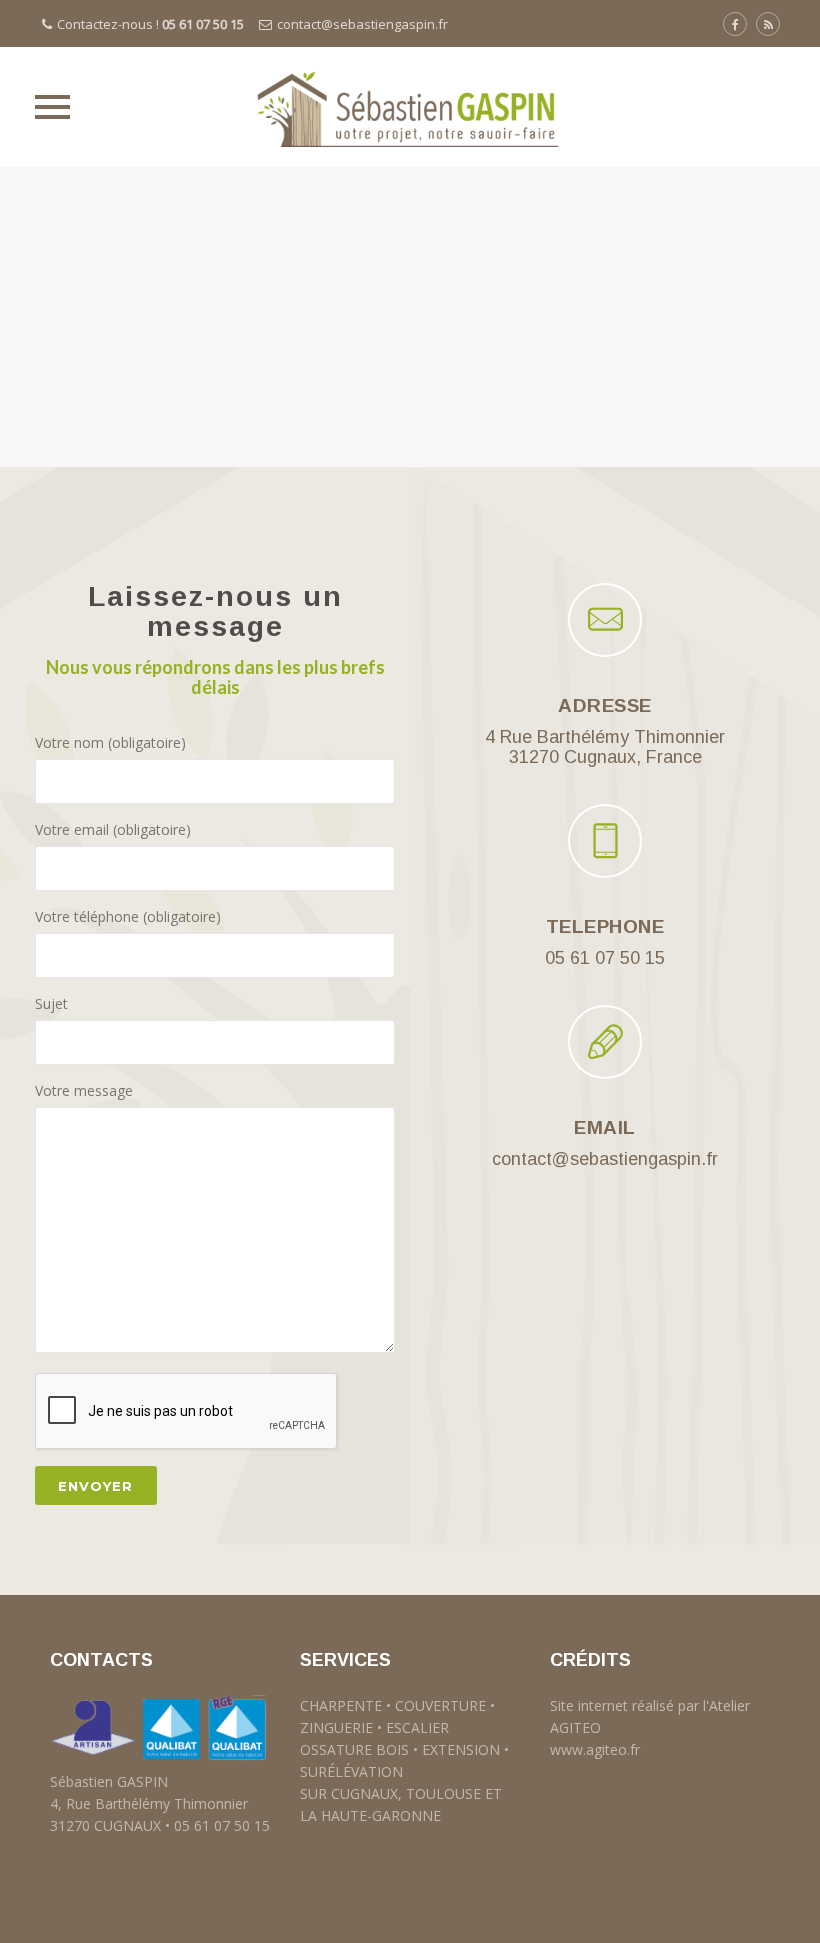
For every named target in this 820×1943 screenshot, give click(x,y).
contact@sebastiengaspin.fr (362, 24)
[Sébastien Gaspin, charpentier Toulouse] (410, 107)
